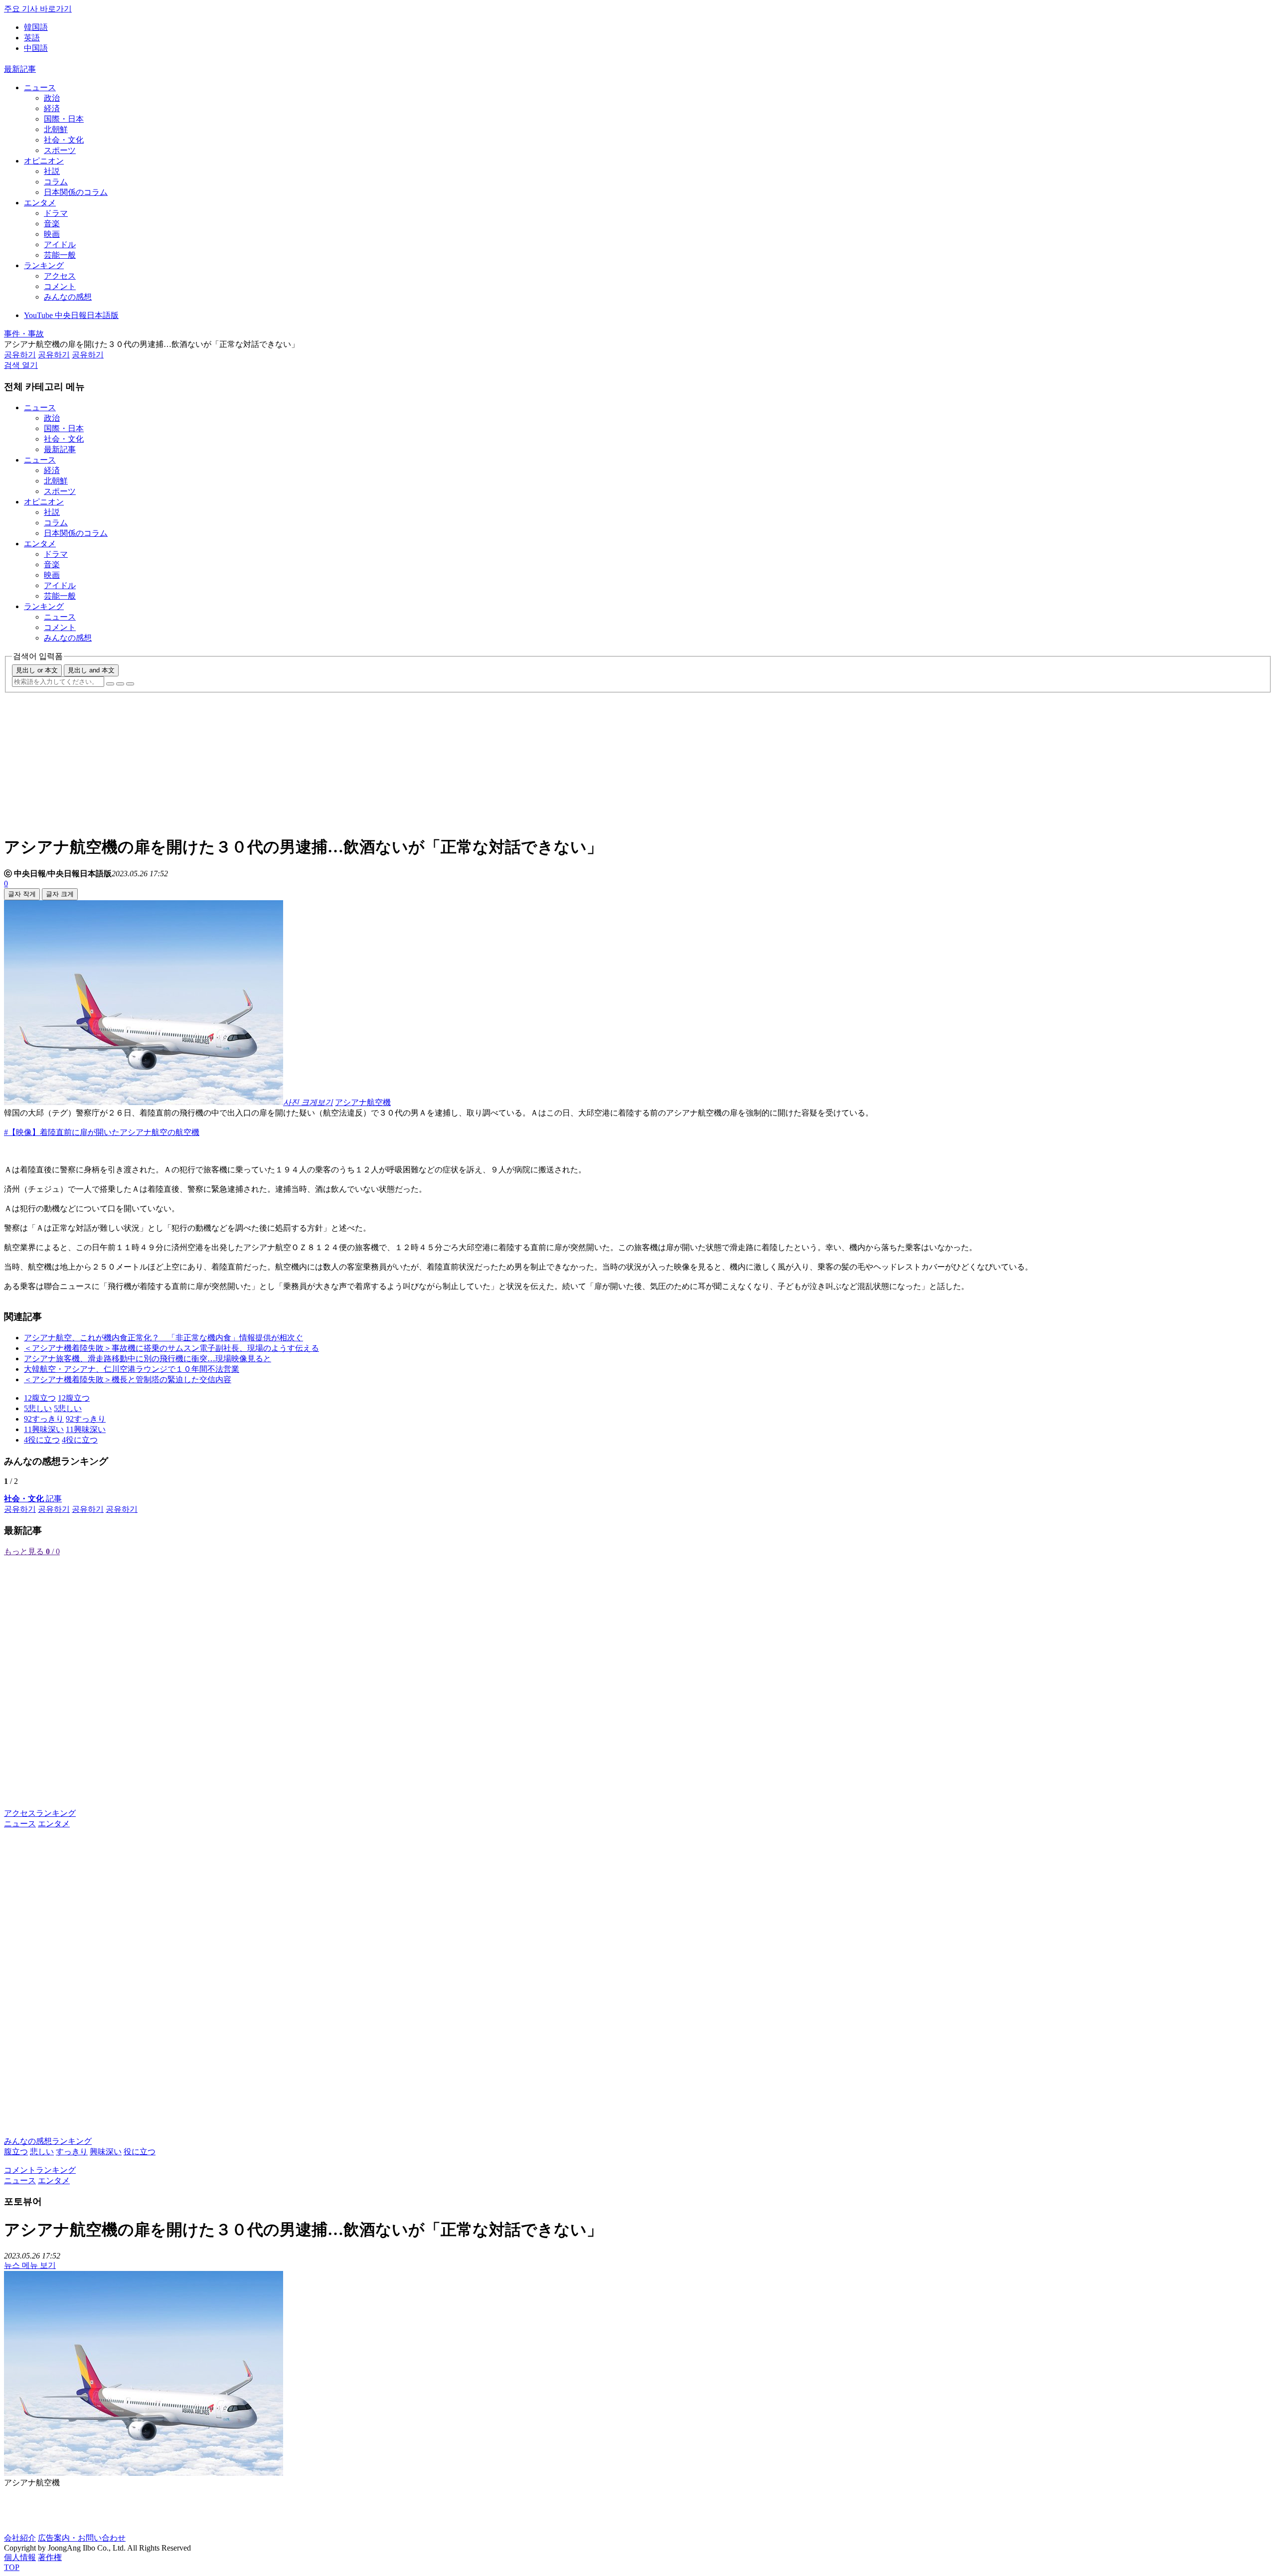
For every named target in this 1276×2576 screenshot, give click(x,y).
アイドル (60, 244)
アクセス (60, 276)
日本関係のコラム (76, 192)
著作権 (50, 2557)
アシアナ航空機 (363, 1102)
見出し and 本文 (91, 670)
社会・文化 (64, 140)
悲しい (42, 2152)
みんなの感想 (68, 297)
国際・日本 (64, 119)
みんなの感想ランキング (48, 2141)
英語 (32, 38)
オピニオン (44, 161)
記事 (33, 1499)
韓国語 (36, 27)
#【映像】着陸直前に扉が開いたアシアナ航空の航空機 (102, 1132)
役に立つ (140, 2152)
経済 (52, 108)
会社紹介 (20, 2538)
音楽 (52, 224)
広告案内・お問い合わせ (82, 2538)
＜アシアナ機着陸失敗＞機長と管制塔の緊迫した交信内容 (128, 1379)
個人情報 (20, 2557)
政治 (52, 98)
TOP (12, 2567)
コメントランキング (40, 2170)
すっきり (72, 2152)
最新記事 (20, 69)
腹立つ (16, 2152)
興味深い (106, 2152)
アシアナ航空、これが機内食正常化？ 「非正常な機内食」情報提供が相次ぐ (163, 1338)
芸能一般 (60, 255)
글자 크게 (60, 894)
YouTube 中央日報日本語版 (71, 315)
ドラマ (56, 213)
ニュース (40, 87)
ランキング (44, 265)
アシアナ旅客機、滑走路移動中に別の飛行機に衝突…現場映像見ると (148, 1359)
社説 (52, 171)
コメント (60, 286)
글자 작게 (22, 894)
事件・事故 (24, 334)
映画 (52, 234)
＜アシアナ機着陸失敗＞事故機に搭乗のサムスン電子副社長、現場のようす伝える (171, 1348)
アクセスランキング (40, 1813)
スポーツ (60, 150)
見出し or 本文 (37, 670)
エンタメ (40, 203)
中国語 (36, 48)
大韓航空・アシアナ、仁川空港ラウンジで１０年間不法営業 (132, 1369)
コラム (56, 182)
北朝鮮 (56, 129)
